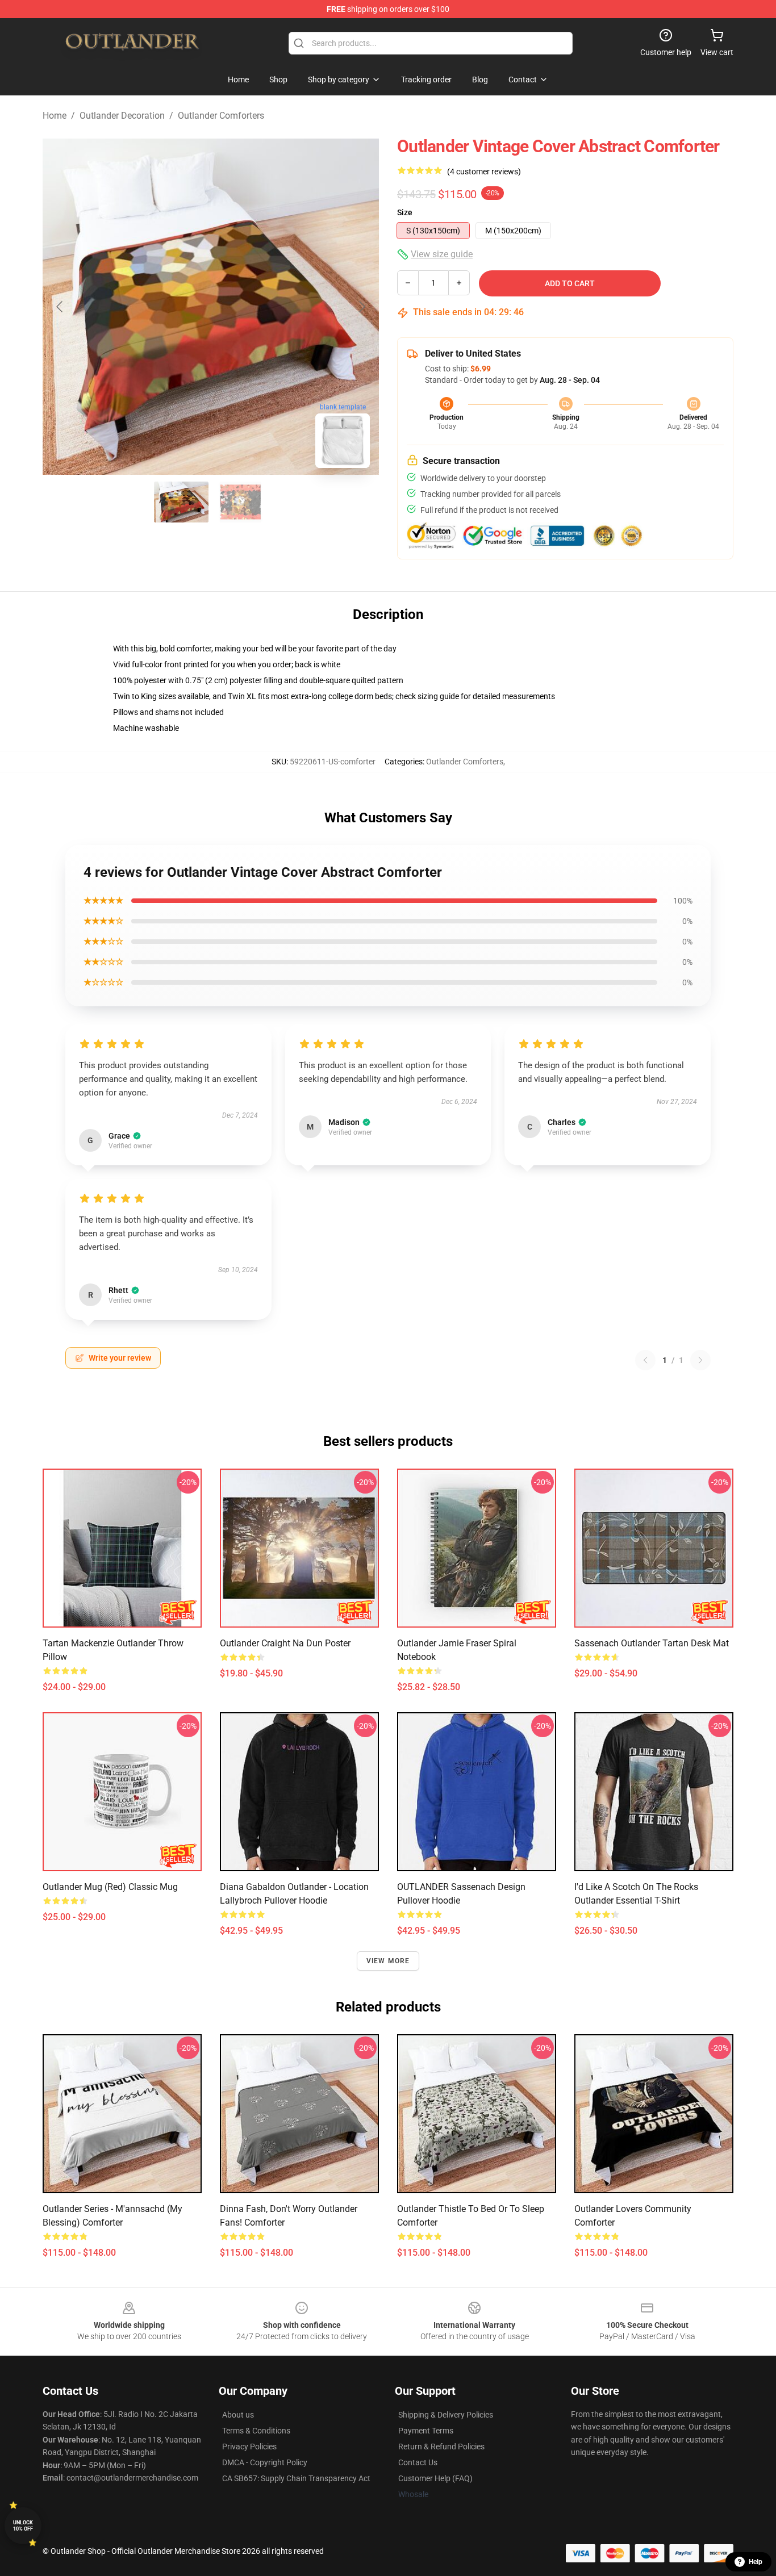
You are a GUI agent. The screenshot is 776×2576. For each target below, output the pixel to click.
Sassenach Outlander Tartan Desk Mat (652, 1643)
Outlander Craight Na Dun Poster (285, 1643)
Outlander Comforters (221, 116)
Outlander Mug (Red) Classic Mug (110, 1887)
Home (55, 116)
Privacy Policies (249, 2447)
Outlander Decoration (122, 116)
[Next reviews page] (700, 1360)
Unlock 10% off (23, 2526)
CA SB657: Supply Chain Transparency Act (296, 2478)
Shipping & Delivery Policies (446, 2415)
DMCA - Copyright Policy (265, 2462)
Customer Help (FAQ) (435, 2478)
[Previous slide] (60, 307)
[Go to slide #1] (181, 502)
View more (388, 1961)
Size (405, 212)
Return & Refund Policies (441, 2447)
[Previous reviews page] (645, 1360)
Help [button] (756, 2562)
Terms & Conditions (256, 2431)
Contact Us (418, 2462)
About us (238, 2415)
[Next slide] (361, 307)
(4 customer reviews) (484, 172)
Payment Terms (426, 2431)
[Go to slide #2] (240, 502)
